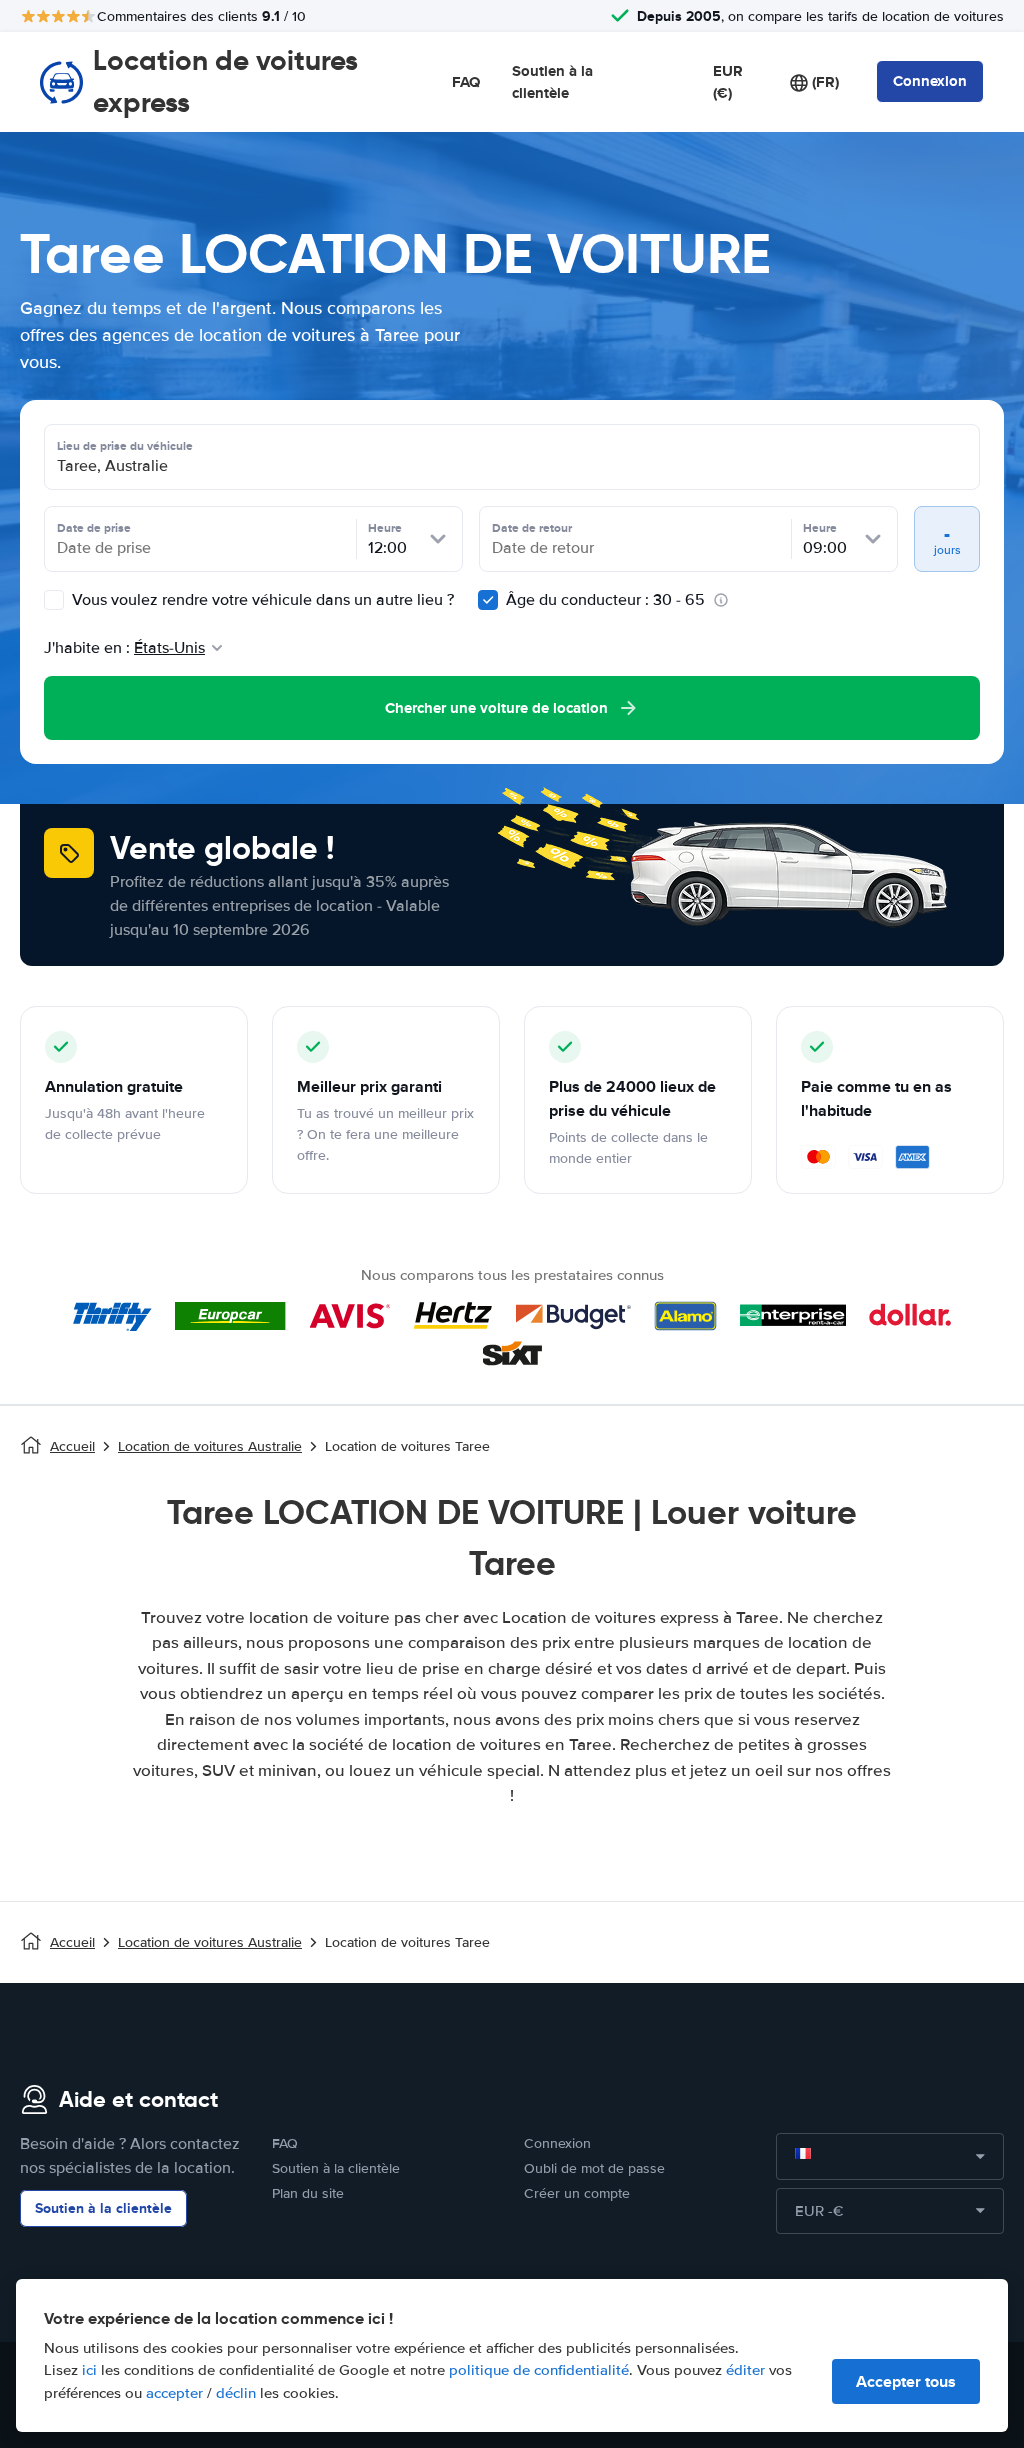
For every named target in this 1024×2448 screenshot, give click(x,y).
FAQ (466, 82)
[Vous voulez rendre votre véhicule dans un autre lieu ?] (54, 600)
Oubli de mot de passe (594, 2168)
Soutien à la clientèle (552, 82)
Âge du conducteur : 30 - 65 (605, 600)
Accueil (72, 1446)
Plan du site (308, 2193)
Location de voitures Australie (210, 1446)
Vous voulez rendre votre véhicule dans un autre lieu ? (261, 600)
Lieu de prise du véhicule (125, 446)
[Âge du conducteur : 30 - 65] (488, 600)
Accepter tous (906, 2381)
